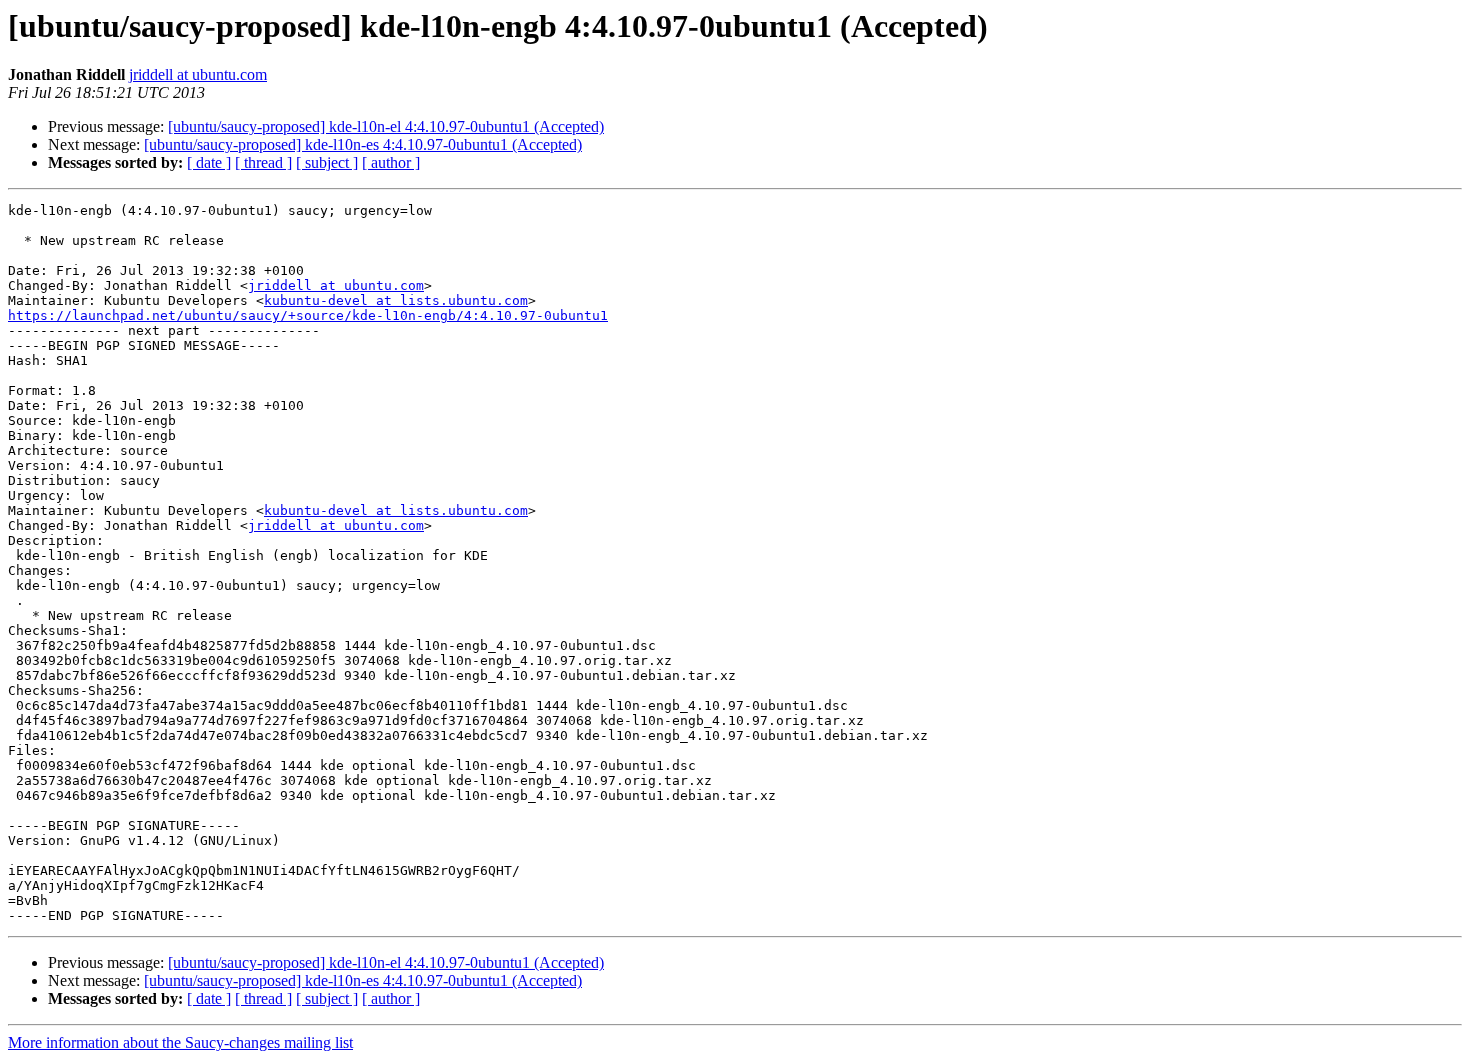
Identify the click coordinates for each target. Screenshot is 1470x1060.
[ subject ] (327, 162)
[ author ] (391, 162)
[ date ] (209, 162)
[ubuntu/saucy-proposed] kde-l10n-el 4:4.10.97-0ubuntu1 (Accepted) (386, 126)
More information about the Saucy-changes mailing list (180, 1042)
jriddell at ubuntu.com (198, 74)
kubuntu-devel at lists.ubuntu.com (396, 300)
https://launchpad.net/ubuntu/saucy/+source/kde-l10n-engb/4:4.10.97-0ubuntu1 (308, 315)
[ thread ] (263, 162)
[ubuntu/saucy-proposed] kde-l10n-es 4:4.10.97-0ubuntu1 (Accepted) (363, 144)
